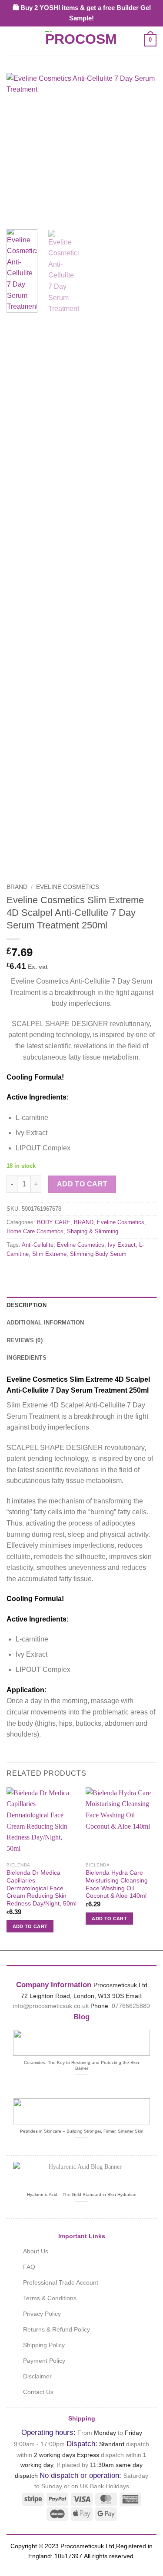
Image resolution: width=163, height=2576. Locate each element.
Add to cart (82, 1184)
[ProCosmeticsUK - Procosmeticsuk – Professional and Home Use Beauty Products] (82, 40)
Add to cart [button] (30, 1926)
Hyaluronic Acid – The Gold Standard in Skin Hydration (82, 2195)
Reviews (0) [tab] (25, 1340)
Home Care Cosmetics (35, 1231)
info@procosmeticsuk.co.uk (51, 2006)
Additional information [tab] (45, 1323)
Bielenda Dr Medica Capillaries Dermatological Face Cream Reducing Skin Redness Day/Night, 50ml (42, 1888)
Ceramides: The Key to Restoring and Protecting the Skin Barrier (81, 2065)
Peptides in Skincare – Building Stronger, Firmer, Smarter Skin (82, 2131)
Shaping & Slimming (93, 1231)
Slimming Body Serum (98, 1254)
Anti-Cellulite (38, 1245)
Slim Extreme (49, 1254)
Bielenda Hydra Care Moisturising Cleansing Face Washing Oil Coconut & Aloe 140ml (117, 1884)
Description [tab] (27, 1305)
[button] (12, 40)
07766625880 (131, 2006)
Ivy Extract (122, 1245)
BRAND (17, 887)
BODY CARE (54, 1222)
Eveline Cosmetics (68, 887)
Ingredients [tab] (27, 1358)
